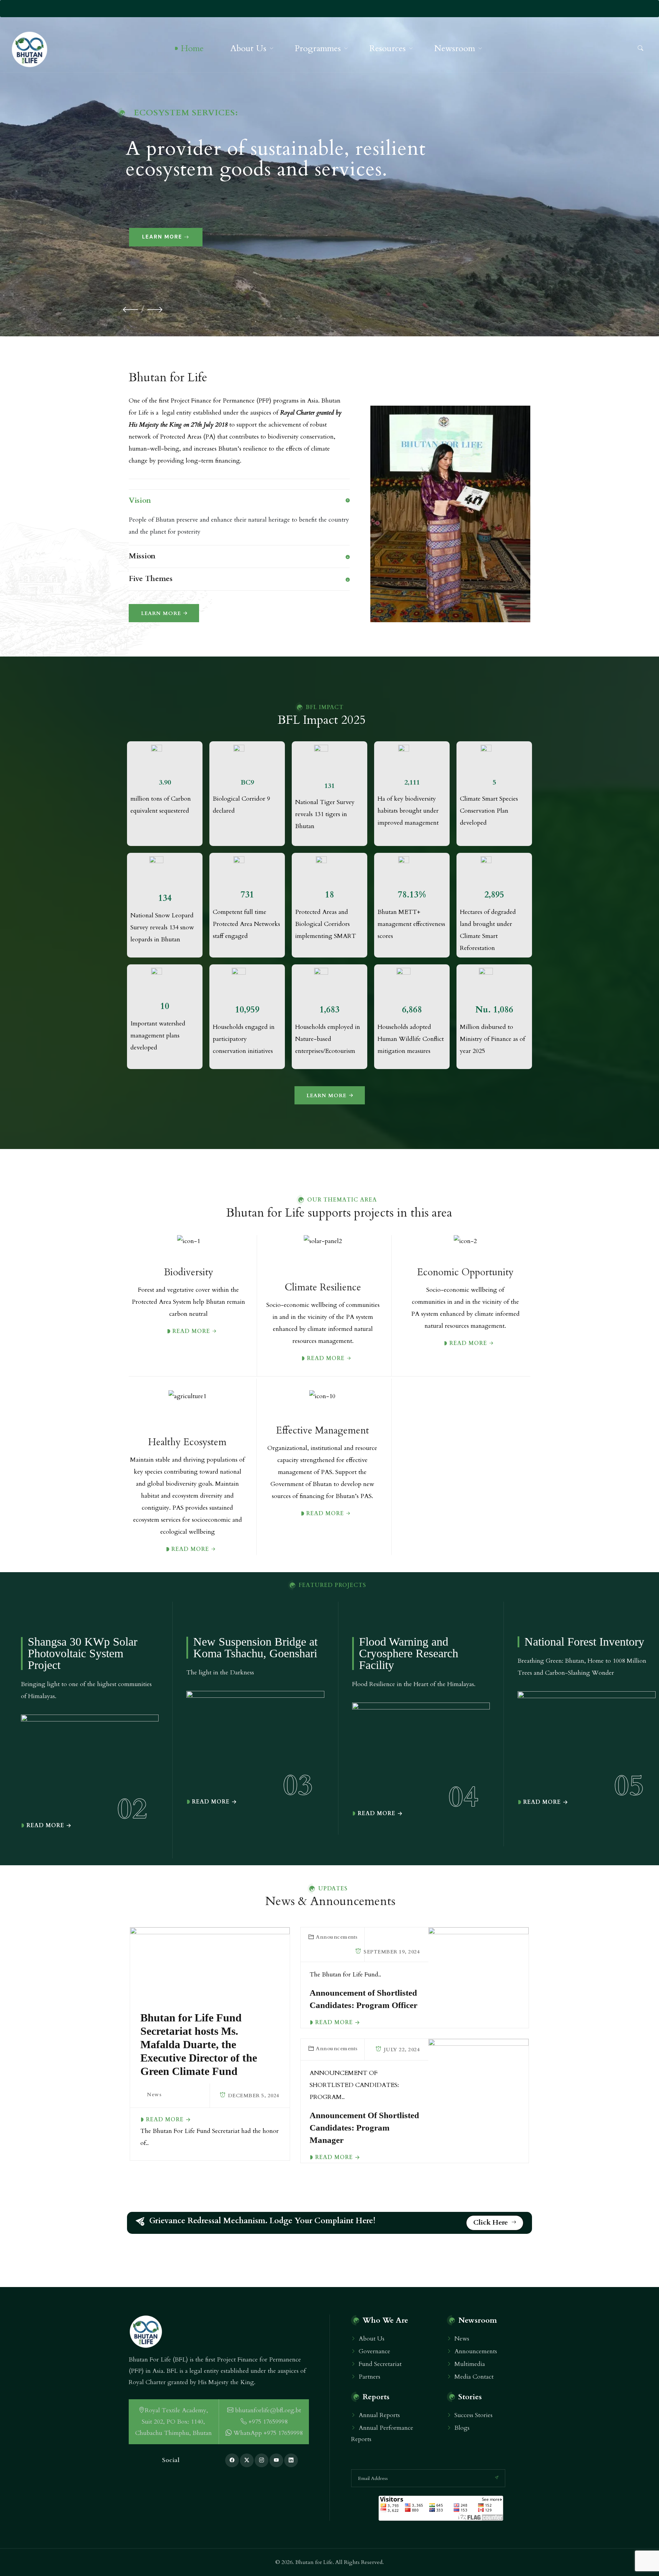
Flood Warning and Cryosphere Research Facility (409, 1653)
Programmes (318, 48)
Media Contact (474, 2377)
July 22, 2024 (401, 2050)
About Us (248, 48)
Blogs (462, 2428)
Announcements (337, 1937)
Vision (140, 500)
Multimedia (470, 2364)
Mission (142, 556)
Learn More (162, 237)
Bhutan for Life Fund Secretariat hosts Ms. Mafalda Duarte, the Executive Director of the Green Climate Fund (199, 2044)
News (154, 2095)
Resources (388, 48)
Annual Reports (379, 2415)
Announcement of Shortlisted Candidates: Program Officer (363, 1999)
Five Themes (151, 579)
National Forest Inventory (584, 1642)
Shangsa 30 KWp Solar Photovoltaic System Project (83, 1653)
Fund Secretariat (380, 2364)
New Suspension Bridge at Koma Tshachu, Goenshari (255, 1648)
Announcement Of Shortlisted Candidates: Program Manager (364, 2128)
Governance (374, 2351)
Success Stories (473, 2415)
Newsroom (455, 48)
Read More (45, 1825)
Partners (369, 2377)
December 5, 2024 (253, 2096)
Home (192, 48)
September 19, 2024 (391, 1952)
